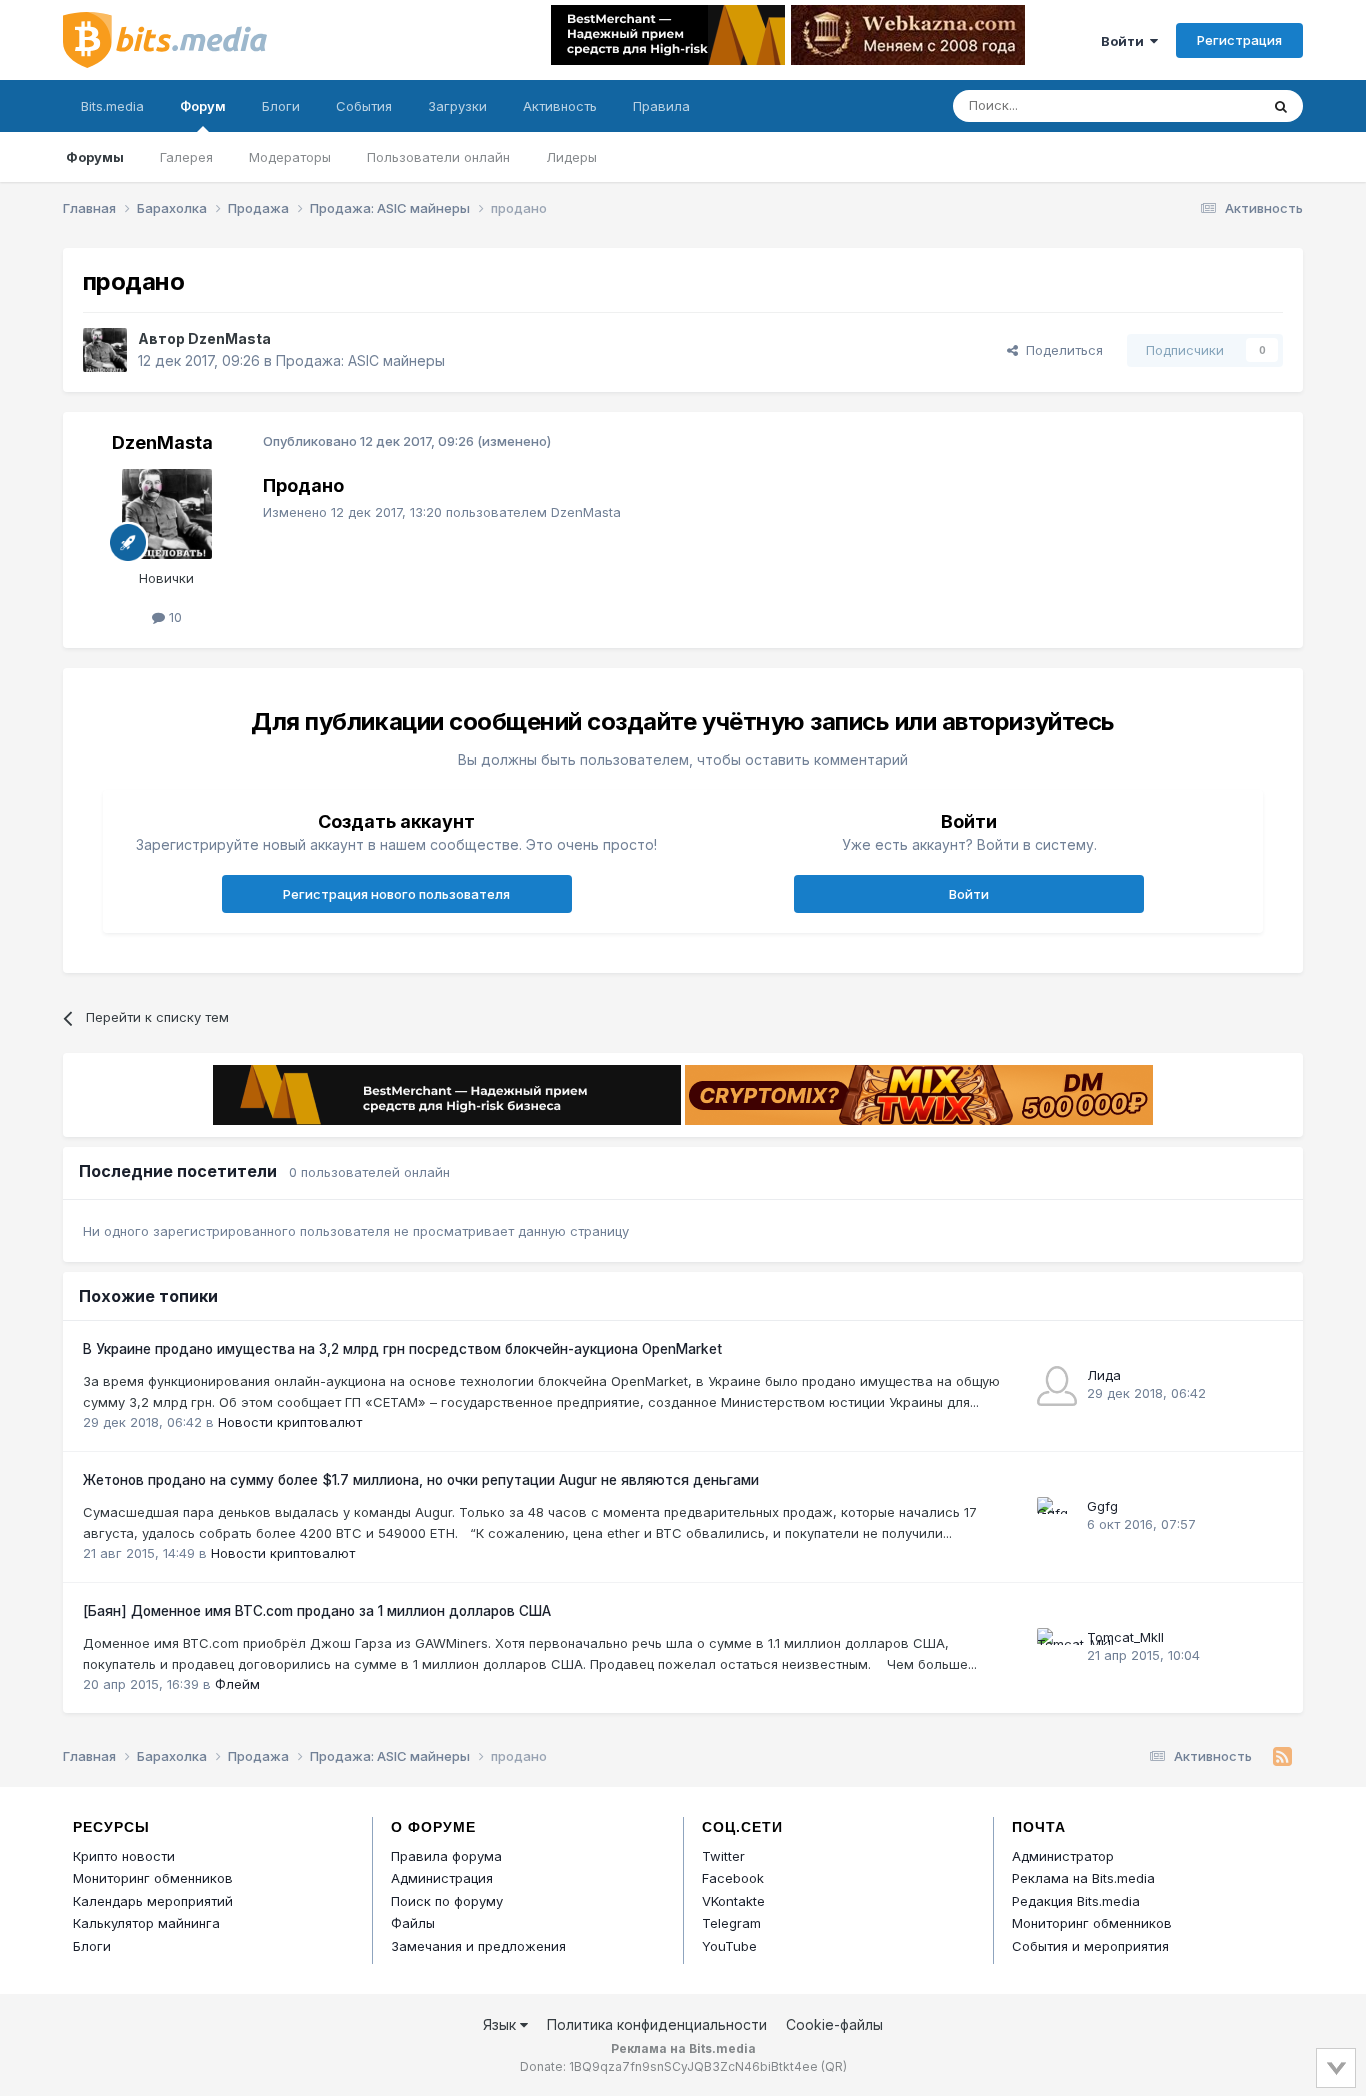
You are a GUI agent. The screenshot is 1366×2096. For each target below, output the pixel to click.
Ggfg (1102, 1506)
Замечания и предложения (478, 1946)
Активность (560, 106)
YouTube (729, 1946)
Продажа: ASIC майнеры (360, 360)
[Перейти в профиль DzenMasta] (105, 350)
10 (173, 617)
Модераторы (290, 157)
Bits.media (112, 106)
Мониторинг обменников (153, 1878)
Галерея (186, 157)
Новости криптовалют (290, 1422)
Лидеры (571, 157)
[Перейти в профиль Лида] (1057, 1386)
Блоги (281, 106)
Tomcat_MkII (1125, 1637)
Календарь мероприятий (153, 1901)
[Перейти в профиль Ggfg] (1057, 1517)
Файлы (413, 1923)
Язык (501, 2024)
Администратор (1063, 1856)
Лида (1104, 1375)
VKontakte (733, 1901)
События (364, 106)
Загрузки (457, 106)
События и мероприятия (1090, 1946)
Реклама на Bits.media (1083, 1878)
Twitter (723, 1856)
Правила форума (446, 1856)
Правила (661, 106)
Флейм (237, 1684)
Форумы (95, 157)
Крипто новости (124, 1856)
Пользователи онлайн (438, 157)
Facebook (733, 1878)
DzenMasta (229, 338)
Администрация (442, 1878)
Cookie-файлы (834, 2024)
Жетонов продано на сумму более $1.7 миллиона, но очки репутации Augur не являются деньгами (421, 1480)
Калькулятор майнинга (146, 1923)
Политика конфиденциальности (657, 2024)
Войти (1125, 41)
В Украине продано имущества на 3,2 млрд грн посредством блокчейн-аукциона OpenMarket (402, 1349)
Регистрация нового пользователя (396, 894)
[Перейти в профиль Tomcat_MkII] (1057, 1648)
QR (834, 2066)
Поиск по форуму (447, 1901)
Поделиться (1060, 350)
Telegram (731, 1923)
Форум (203, 106)
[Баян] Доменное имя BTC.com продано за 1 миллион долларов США (317, 1611)
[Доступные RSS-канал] (1282, 1757)
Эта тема (1205, 105)
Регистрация (1239, 40)
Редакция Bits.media (1076, 1901)
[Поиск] (1281, 106)
